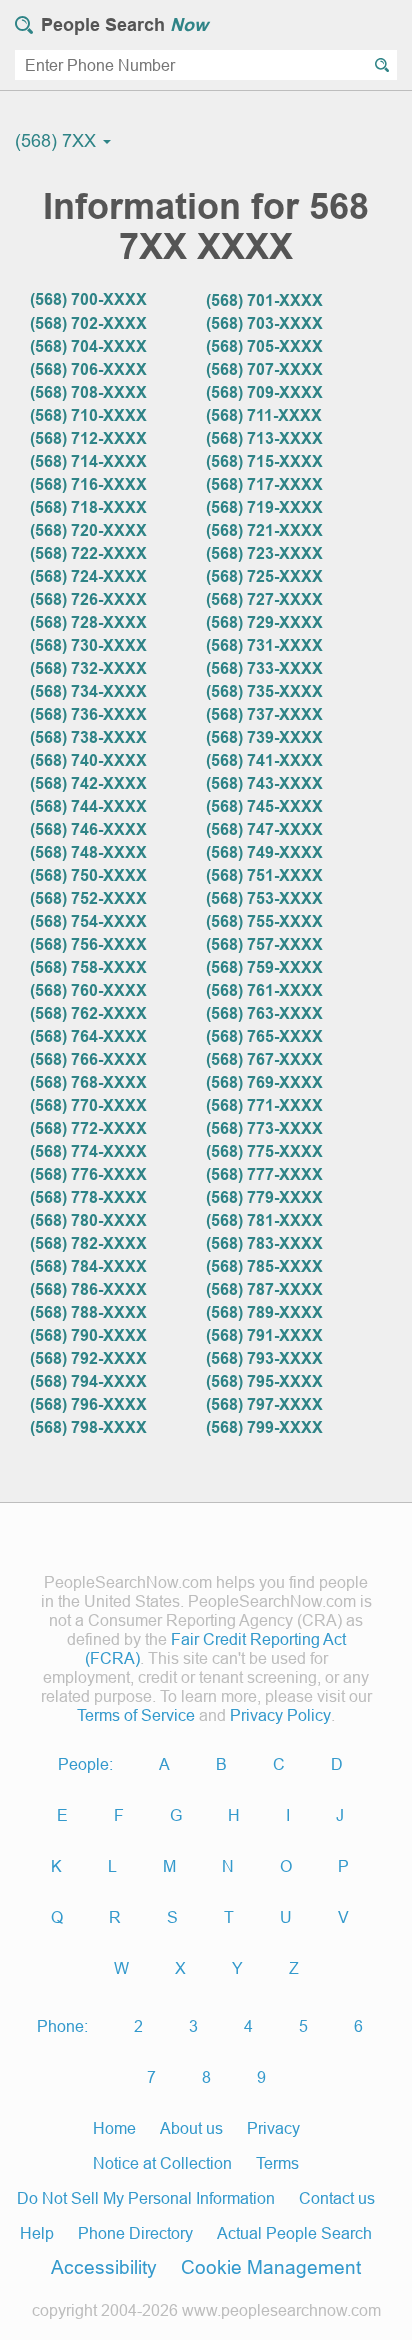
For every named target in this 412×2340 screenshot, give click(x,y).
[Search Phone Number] (382, 65)
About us (191, 2128)
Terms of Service (136, 1715)
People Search (124, 25)
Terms (277, 2163)
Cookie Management (271, 2267)
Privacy (273, 2128)
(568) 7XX (58, 140)
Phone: (62, 2026)
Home (114, 2128)
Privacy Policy (280, 1715)
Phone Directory (135, 2233)
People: (85, 1764)
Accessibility (104, 2267)
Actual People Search (294, 2233)
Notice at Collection (162, 2163)
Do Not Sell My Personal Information (146, 2198)
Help (37, 2233)
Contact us (337, 2198)
